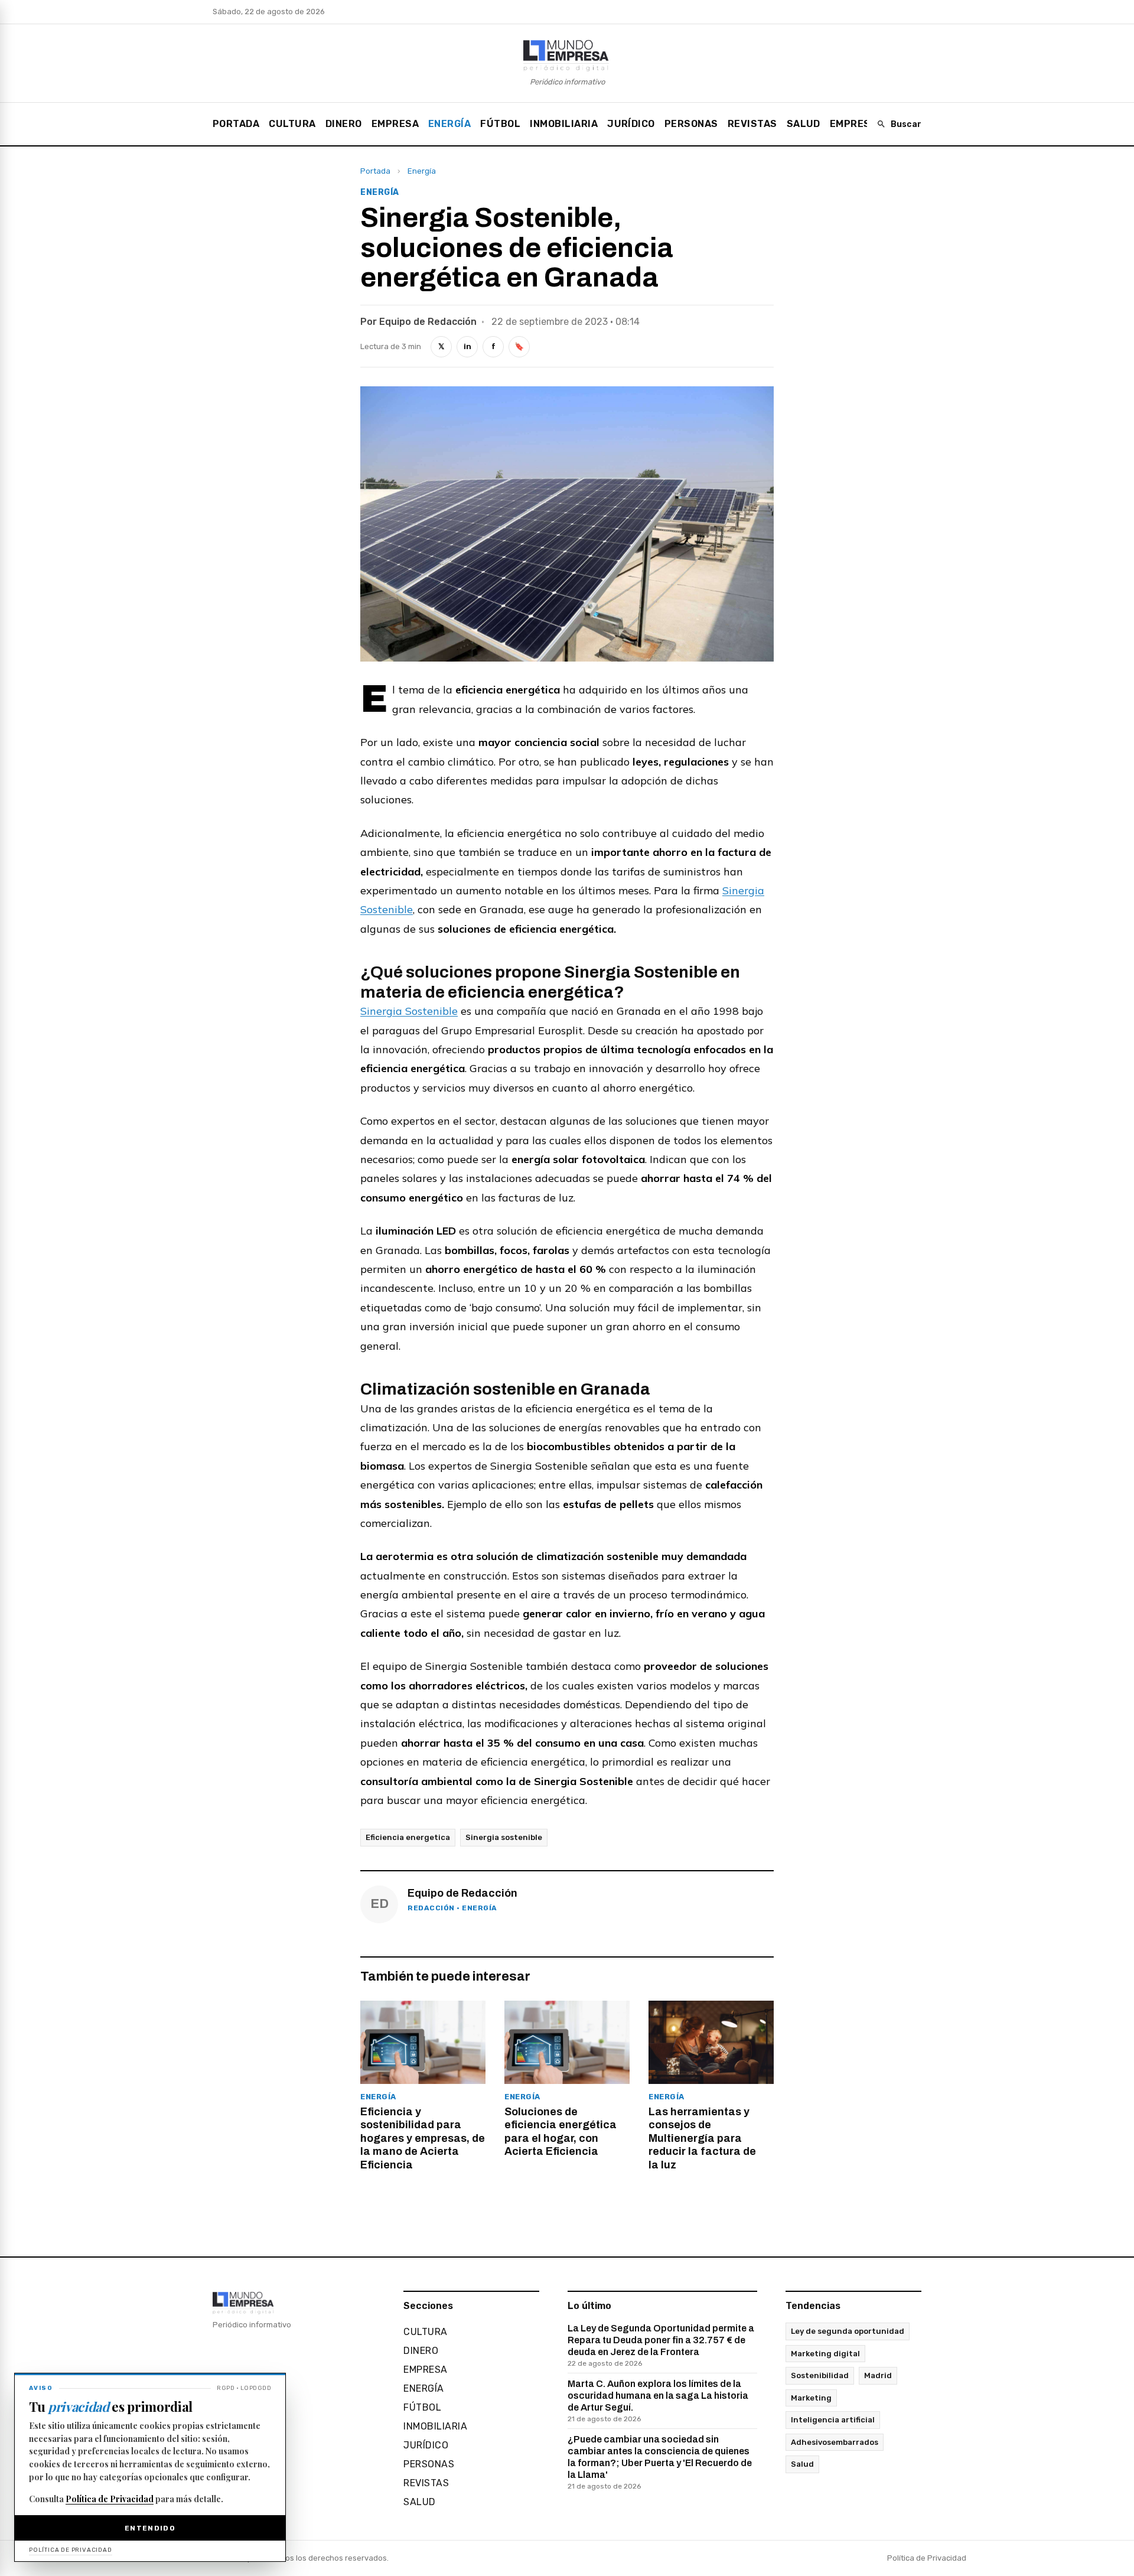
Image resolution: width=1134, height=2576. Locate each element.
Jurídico (631, 124)
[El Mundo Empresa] (567, 55)
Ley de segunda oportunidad (848, 2331)
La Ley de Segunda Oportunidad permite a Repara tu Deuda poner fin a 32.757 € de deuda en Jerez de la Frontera (661, 2345)
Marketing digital (825, 2354)
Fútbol (500, 124)
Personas (691, 124)
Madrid (878, 2375)
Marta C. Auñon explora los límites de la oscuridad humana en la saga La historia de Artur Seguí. (658, 2401)
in (467, 346)
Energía (449, 124)
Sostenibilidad (820, 2375)
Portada (236, 124)
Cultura (292, 124)
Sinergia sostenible (504, 1837)
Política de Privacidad (927, 2558)
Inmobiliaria (564, 124)
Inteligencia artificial (833, 2420)
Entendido (150, 2528)
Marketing (811, 2398)
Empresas (857, 124)
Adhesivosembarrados (835, 2442)
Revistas (752, 124)
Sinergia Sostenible (409, 1011)
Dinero (344, 124)
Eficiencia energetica (408, 1837)
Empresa (395, 124)
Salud (804, 124)
